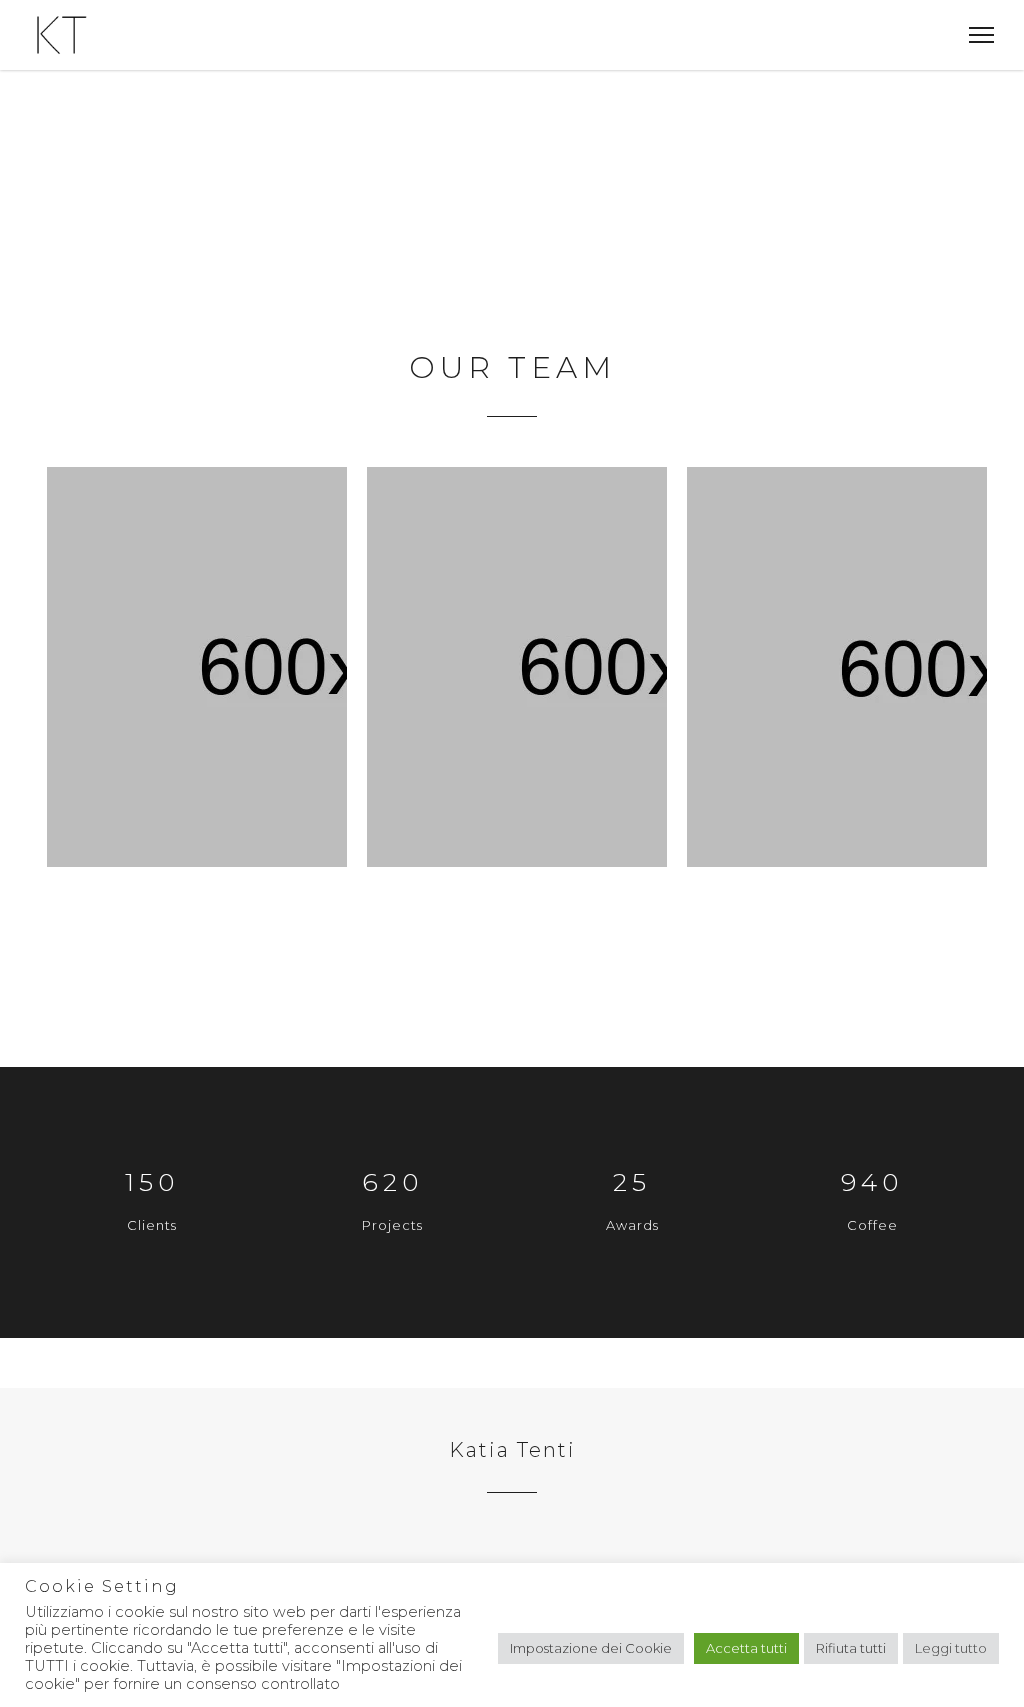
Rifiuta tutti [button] (851, 1648)
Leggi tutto (951, 1648)
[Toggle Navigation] (975, 35)
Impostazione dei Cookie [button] (591, 1648)
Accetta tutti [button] (746, 1648)
